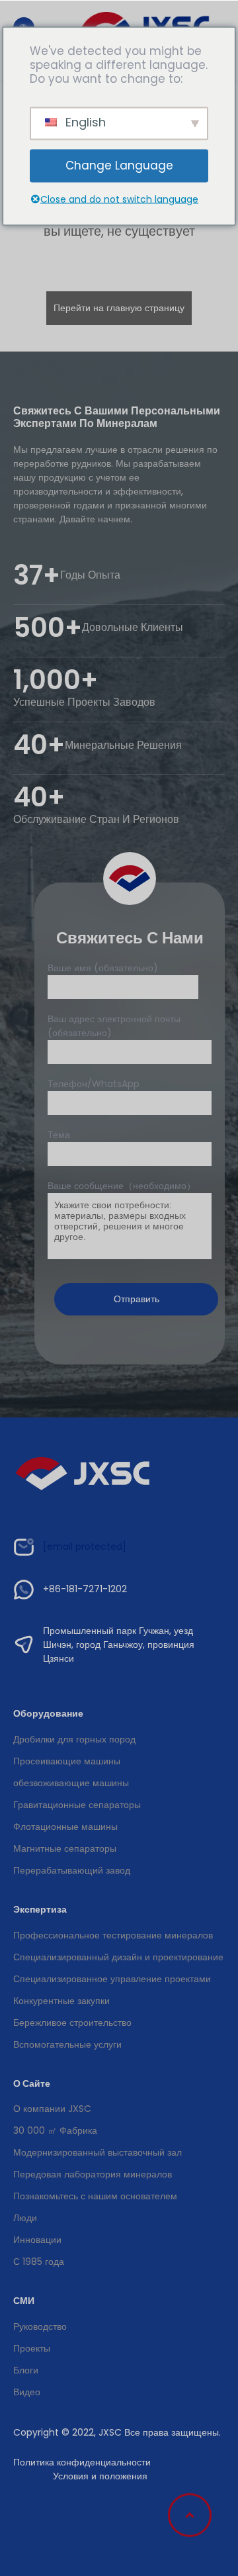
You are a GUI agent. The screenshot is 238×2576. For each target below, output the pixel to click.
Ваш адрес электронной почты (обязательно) (114, 1026)
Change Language (119, 166)
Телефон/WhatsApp (94, 1084)
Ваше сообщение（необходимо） (122, 1186)
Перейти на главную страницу (119, 308)
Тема (59, 1135)
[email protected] (85, 1547)
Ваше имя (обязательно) (103, 968)
